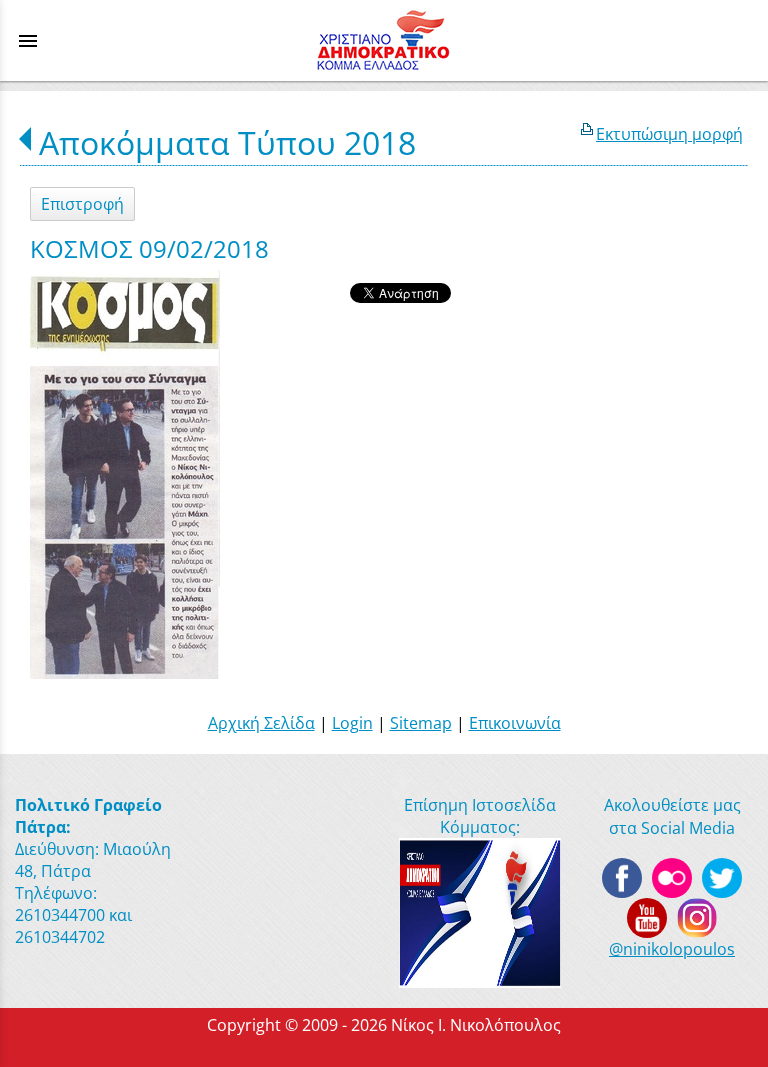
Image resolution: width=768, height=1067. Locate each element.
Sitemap (421, 723)
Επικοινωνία (515, 723)
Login (352, 723)
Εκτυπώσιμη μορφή (669, 134)
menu (28, 41)
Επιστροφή (82, 204)
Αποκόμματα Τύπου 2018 (227, 142)
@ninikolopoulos (672, 949)
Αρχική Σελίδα (261, 723)
